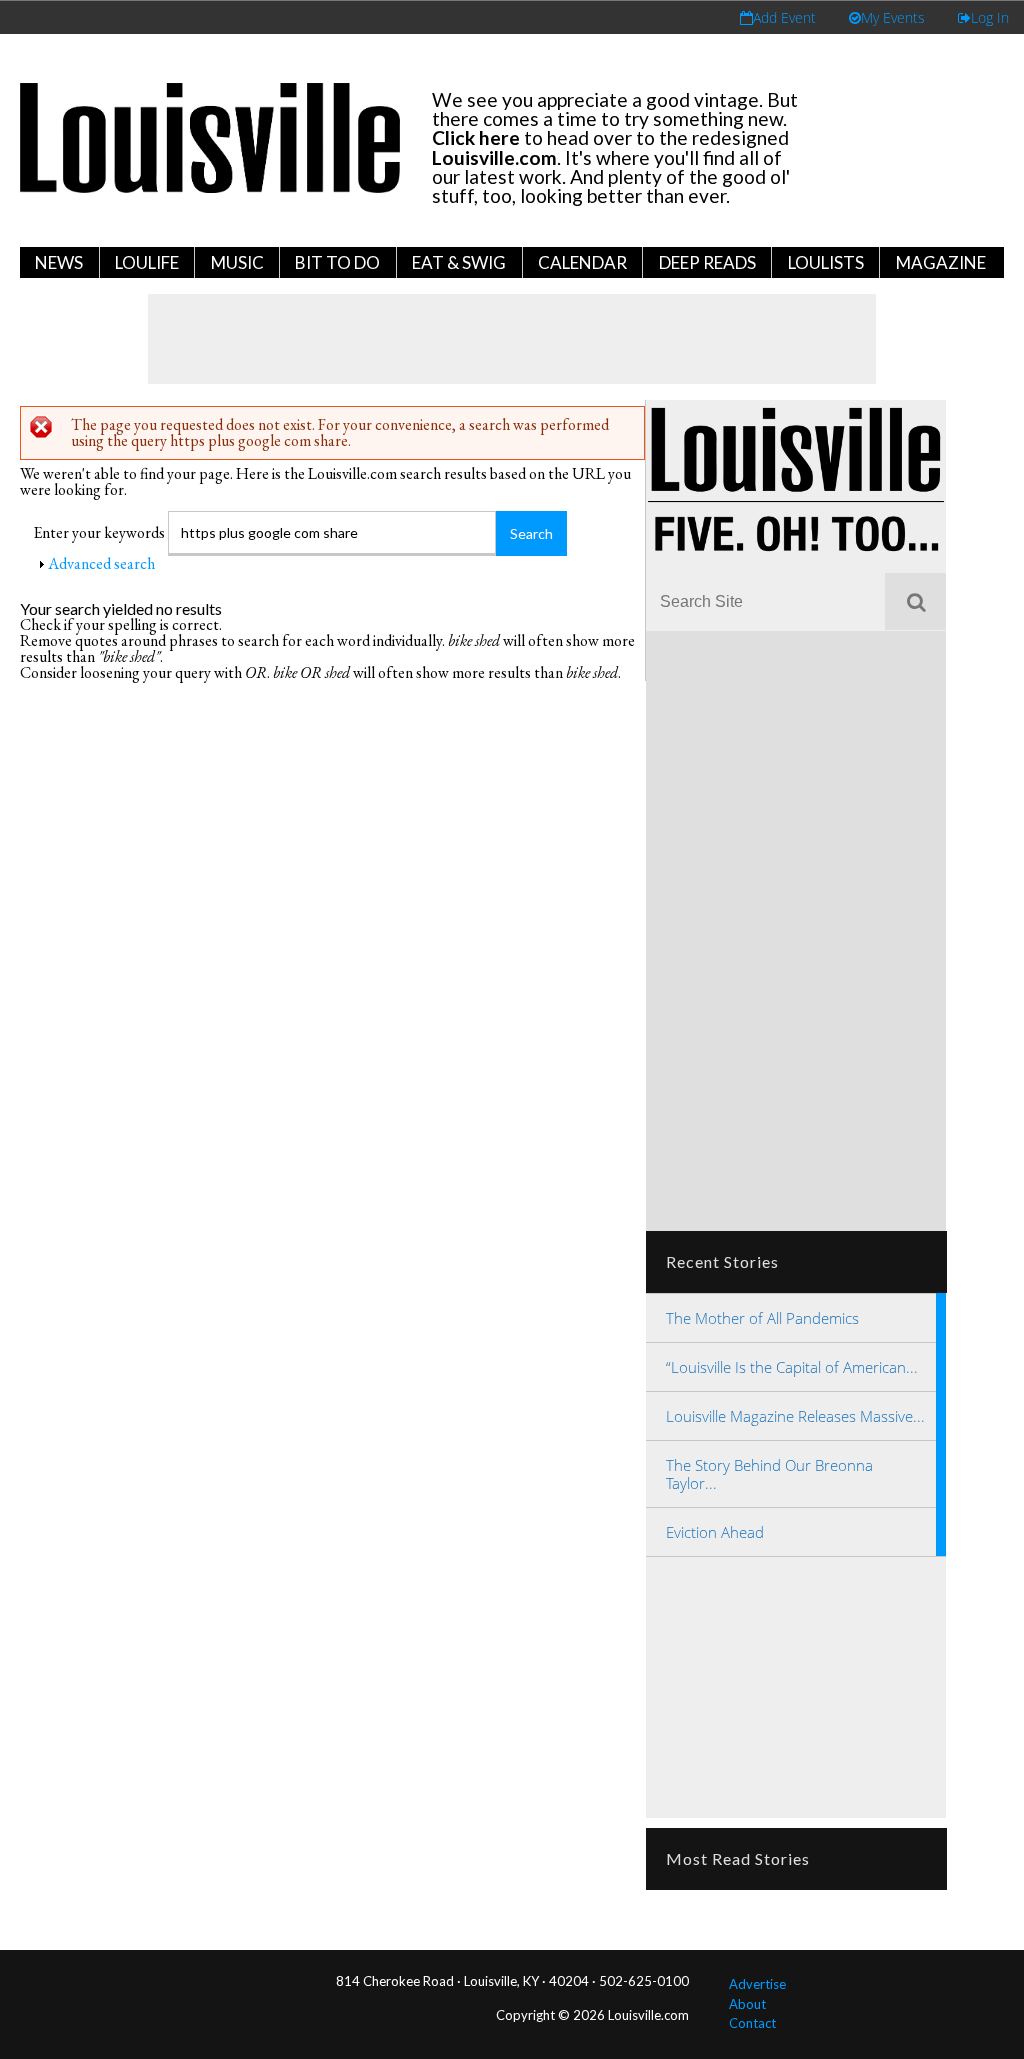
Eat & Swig (459, 262)
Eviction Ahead (715, 1532)
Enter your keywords (100, 532)
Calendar (582, 262)
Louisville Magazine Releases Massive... (795, 1416)
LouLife (147, 262)
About (747, 2004)
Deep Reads (707, 262)
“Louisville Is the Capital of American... (792, 1367)
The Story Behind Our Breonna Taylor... (769, 1474)
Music (237, 262)
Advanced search (101, 563)
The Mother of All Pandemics (762, 1318)
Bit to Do (337, 262)
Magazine (941, 262)
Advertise (757, 1984)
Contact (752, 2023)
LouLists (826, 262)
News (59, 262)
